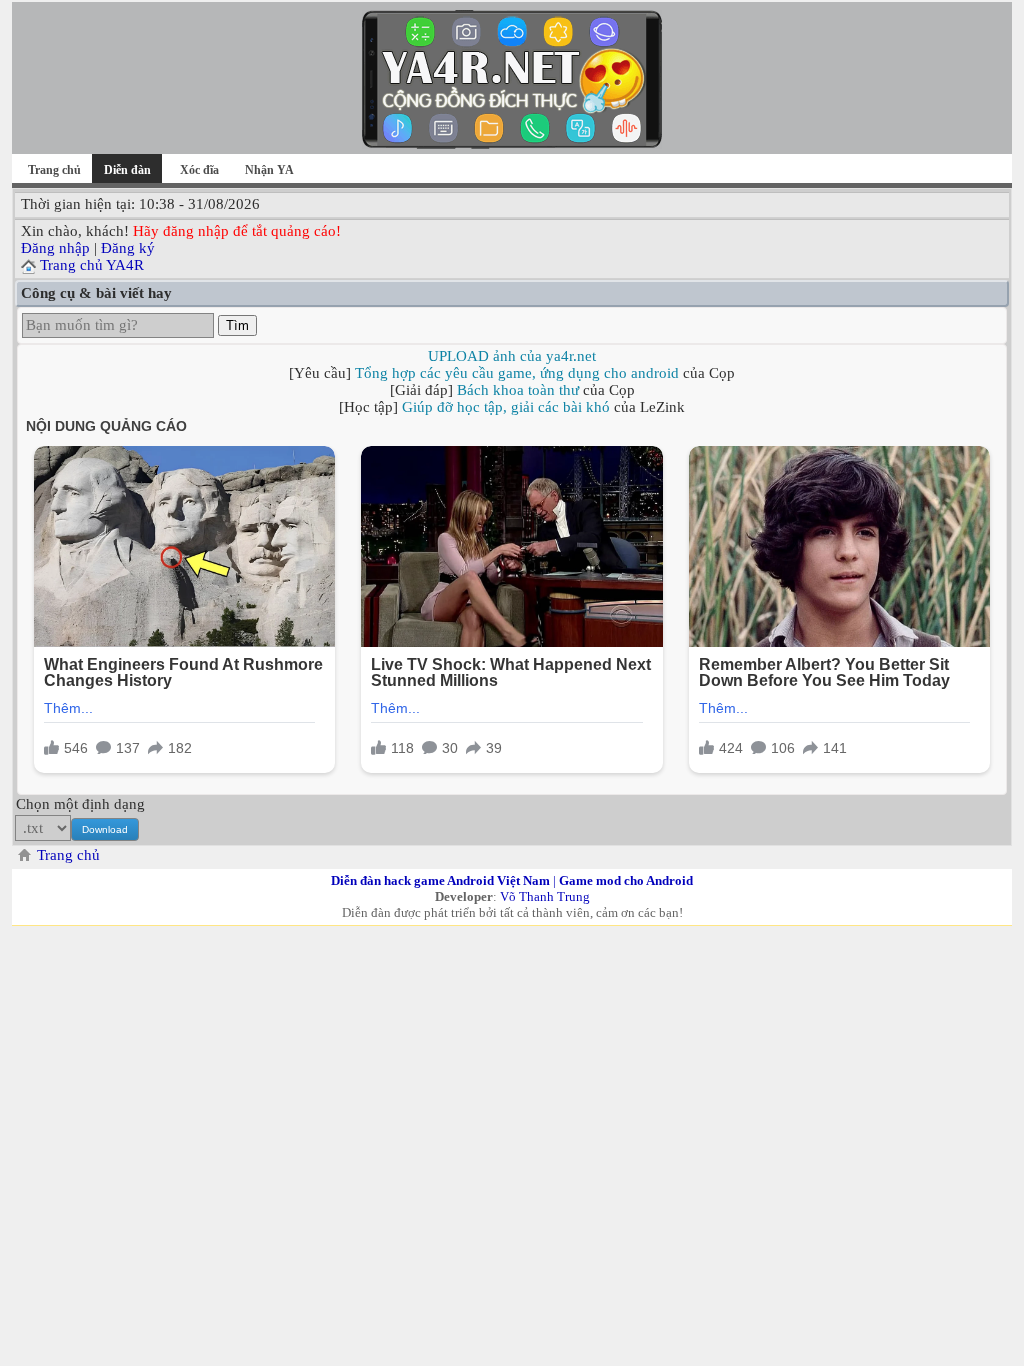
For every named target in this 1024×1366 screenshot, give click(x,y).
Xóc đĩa (199, 170)
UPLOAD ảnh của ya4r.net (512, 356)
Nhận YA (269, 170)
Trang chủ (54, 170)
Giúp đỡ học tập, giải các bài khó (506, 407)
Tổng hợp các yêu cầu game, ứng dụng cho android (517, 373)
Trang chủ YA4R (92, 265)
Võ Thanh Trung (545, 896)
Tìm (237, 325)
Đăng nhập (55, 248)
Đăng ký (128, 248)
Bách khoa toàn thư (518, 390)
